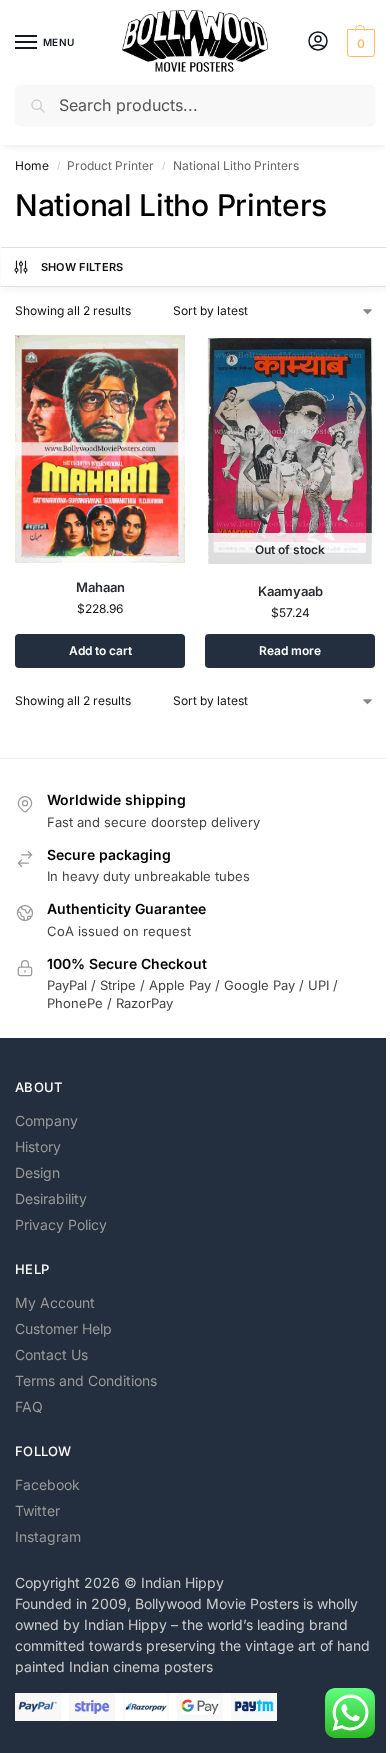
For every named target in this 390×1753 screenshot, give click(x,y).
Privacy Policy (61, 1224)
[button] (358, 43)
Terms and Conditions (86, 1380)
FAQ (29, 1406)
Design (37, 1172)
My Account (55, 1302)
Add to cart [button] (100, 650)
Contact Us (51, 1354)
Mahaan (100, 587)
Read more (290, 650)
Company (46, 1120)
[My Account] (318, 42)
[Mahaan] (100, 449)
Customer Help (63, 1328)
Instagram (48, 1536)
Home (32, 165)
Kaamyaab (290, 591)
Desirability (51, 1198)
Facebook (47, 1484)
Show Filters (82, 267)
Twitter (37, 1510)
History (38, 1146)
